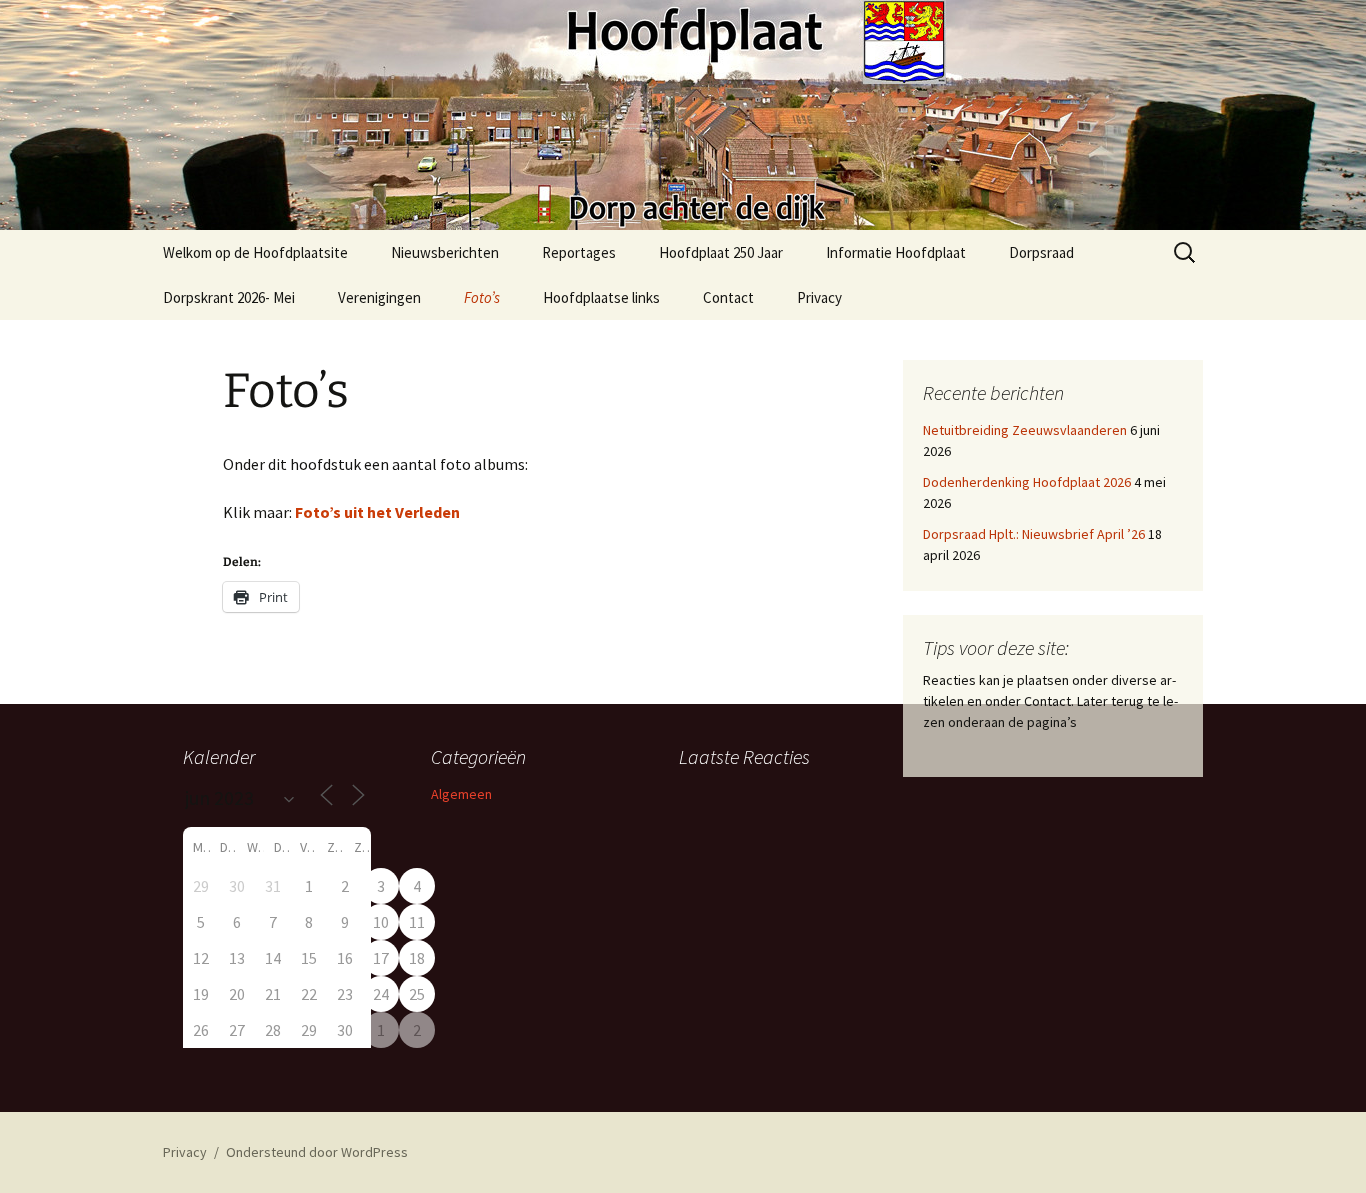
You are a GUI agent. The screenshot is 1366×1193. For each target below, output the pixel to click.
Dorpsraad (1041, 252)
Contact (728, 297)
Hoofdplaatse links (601, 297)
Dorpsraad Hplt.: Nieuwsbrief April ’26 (1034, 534)
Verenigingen (379, 297)
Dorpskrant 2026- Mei (229, 297)
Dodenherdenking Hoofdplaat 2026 (1027, 482)
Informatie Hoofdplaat (896, 252)
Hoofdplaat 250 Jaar (721, 252)
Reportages (579, 252)
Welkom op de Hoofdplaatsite (255, 252)
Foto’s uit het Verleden (377, 512)
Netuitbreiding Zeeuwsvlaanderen (1025, 430)
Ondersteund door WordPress (317, 1152)
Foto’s (482, 297)
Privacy (819, 297)
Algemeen (461, 794)
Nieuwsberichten (445, 252)
